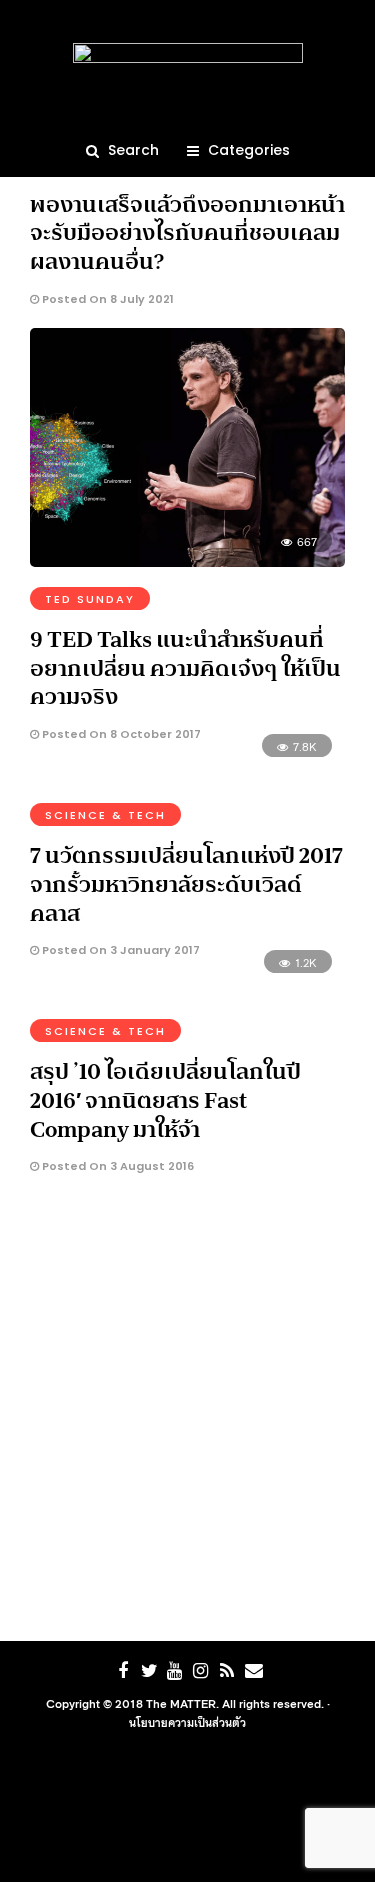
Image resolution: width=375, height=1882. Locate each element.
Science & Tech (105, 815)
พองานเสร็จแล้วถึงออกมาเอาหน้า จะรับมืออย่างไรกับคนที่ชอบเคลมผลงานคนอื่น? (187, 232)
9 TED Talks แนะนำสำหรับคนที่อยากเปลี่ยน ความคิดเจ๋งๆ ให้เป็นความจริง (185, 667)
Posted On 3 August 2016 (116, 1166)
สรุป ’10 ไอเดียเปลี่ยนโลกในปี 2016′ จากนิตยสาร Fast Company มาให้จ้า (165, 1099)
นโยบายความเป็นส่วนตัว (187, 1722)
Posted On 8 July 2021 (106, 299)
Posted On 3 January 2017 (119, 950)
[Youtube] (175, 1671)
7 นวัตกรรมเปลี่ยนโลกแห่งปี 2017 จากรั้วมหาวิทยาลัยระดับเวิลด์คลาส (186, 883)
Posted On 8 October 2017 (120, 734)
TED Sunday (90, 599)
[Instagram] (201, 1671)
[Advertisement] (187, 1413)
